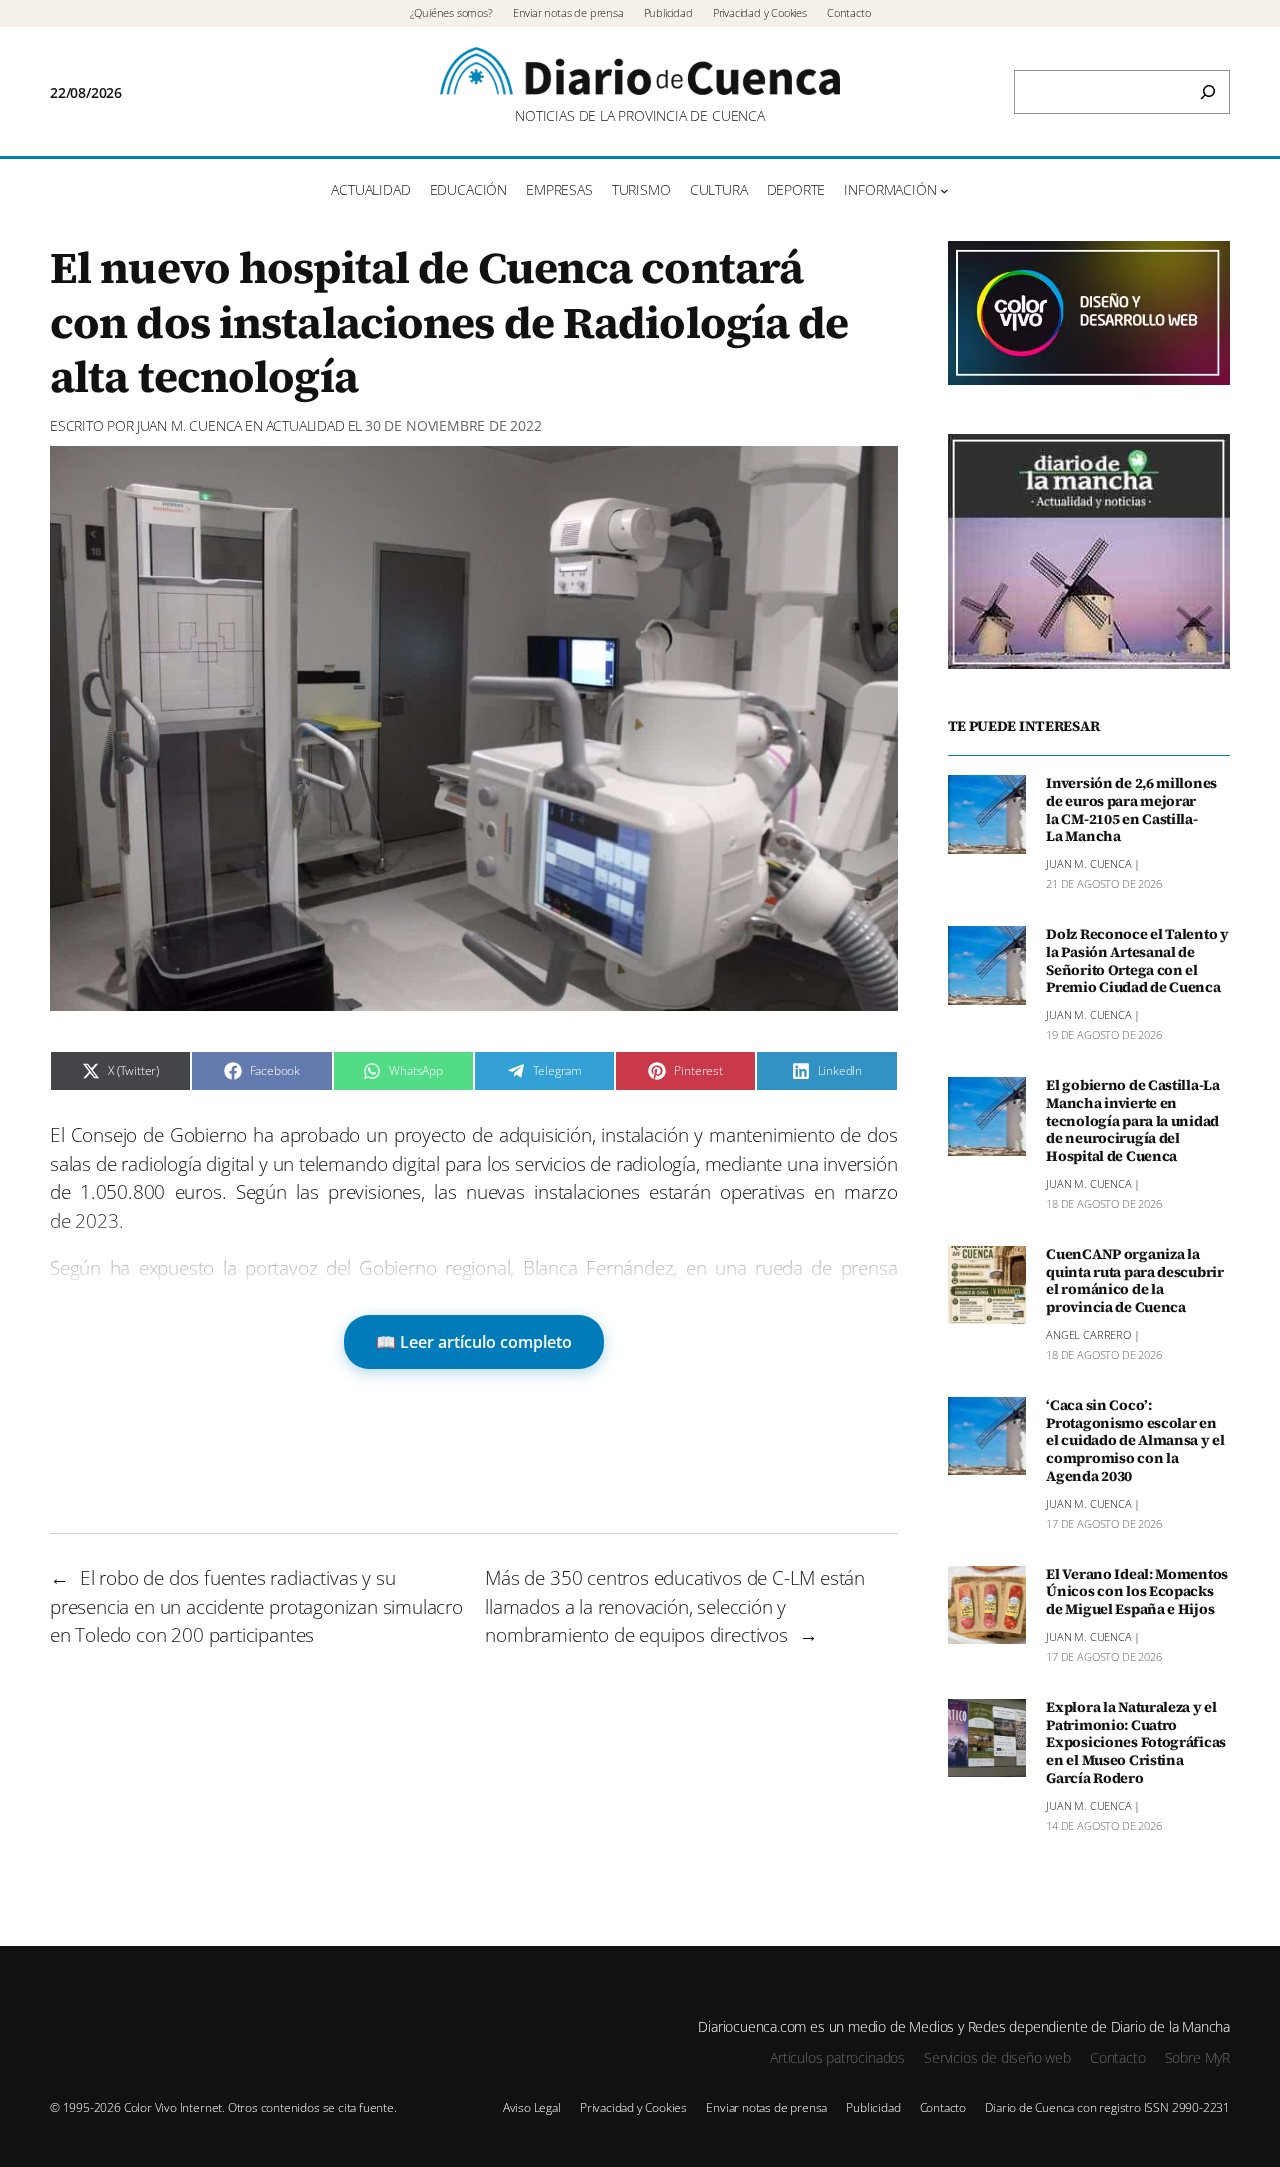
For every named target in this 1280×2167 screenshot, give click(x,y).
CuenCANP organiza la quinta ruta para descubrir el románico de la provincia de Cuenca (1135, 1281)
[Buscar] (1208, 92)
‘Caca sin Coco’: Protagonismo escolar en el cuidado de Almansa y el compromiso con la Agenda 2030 (1135, 1441)
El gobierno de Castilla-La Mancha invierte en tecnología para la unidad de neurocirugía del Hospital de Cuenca (1133, 1121)
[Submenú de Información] (944, 190)
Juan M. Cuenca (189, 425)
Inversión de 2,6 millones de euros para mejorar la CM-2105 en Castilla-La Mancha (1131, 810)
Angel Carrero (1088, 1334)
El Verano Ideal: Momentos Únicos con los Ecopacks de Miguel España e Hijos (1137, 1593)
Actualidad (305, 425)
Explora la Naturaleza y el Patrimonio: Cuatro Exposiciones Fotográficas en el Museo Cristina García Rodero (1136, 1743)
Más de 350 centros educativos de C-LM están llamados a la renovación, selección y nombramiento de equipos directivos (675, 1606)
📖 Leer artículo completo (474, 1342)
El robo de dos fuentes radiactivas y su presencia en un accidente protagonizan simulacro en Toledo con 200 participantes (256, 1606)
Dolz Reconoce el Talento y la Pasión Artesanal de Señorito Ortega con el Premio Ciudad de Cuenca (1137, 961)
